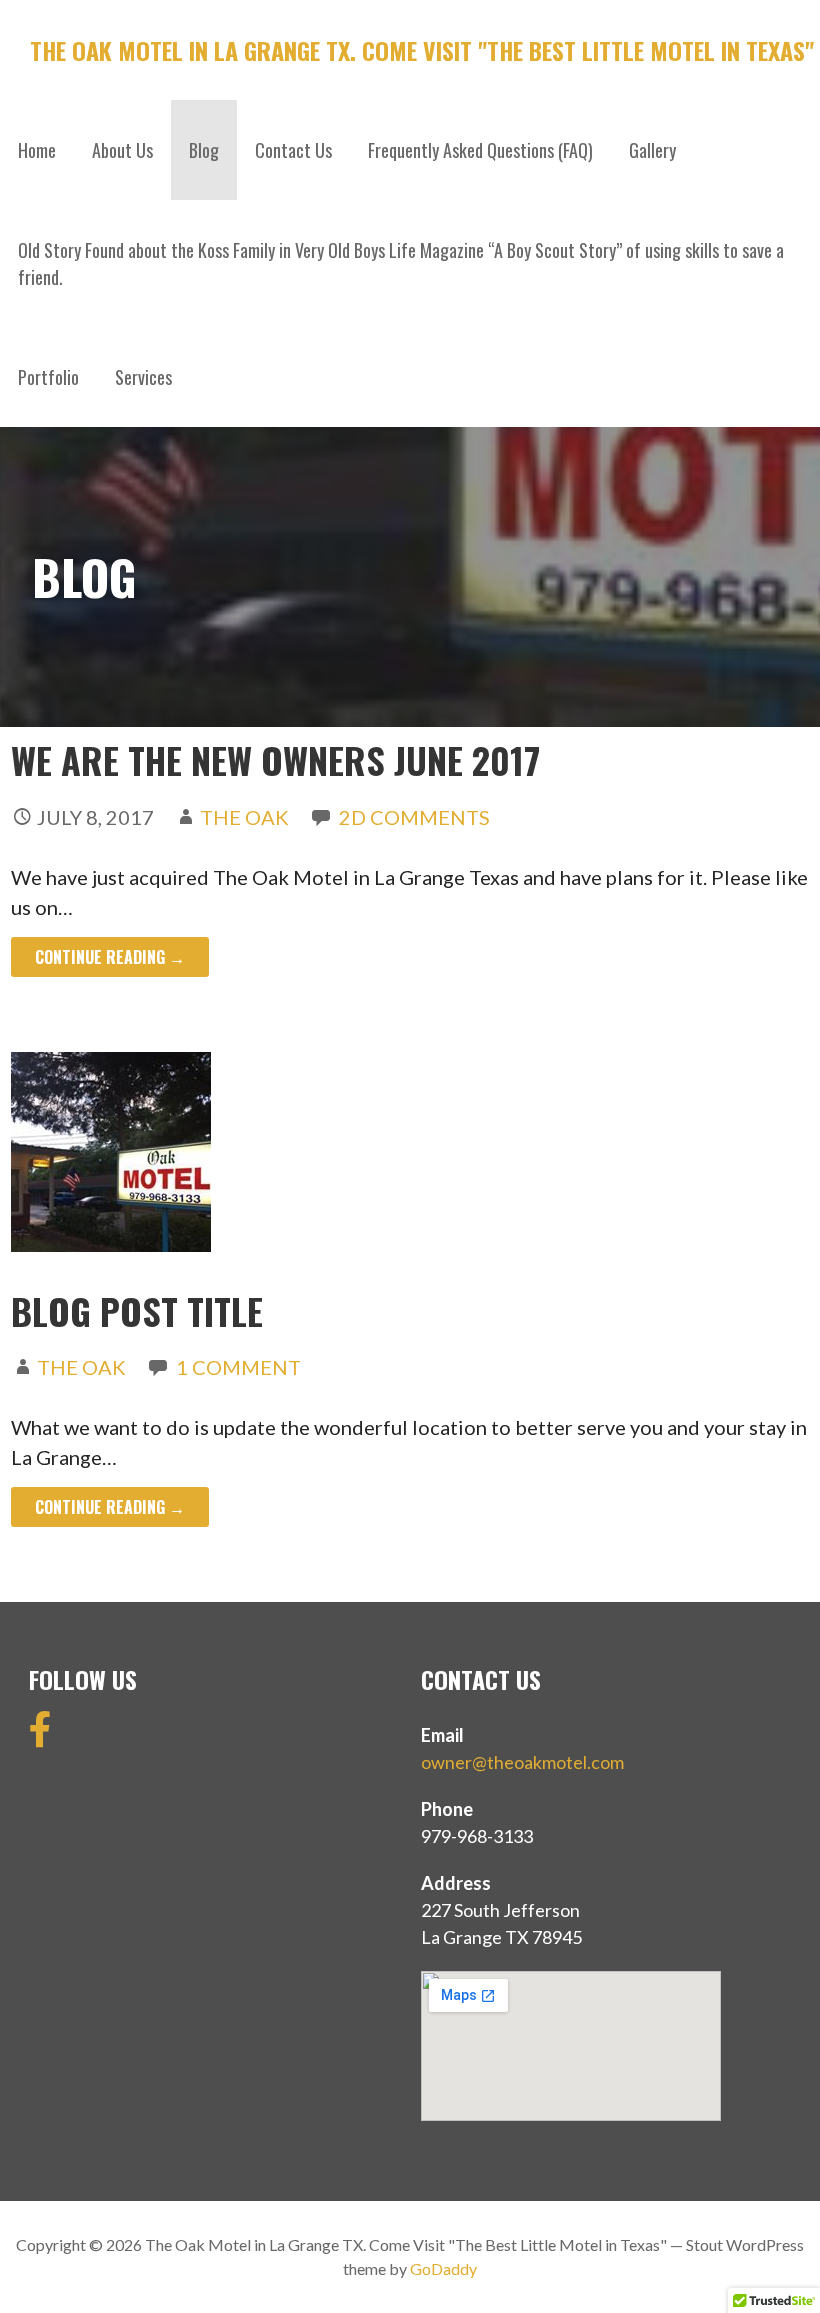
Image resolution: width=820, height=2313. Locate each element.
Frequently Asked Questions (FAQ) (480, 150)
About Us (122, 150)
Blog (204, 150)
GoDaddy (443, 2268)
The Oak (244, 817)
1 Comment (238, 1367)
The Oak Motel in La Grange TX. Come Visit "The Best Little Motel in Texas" (422, 50)
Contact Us (293, 150)
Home (37, 150)
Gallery (652, 150)
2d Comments (414, 817)
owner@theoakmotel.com (522, 1762)
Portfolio (48, 377)
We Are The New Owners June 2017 (275, 759)
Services (143, 377)
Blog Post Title (137, 1310)
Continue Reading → (110, 957)
